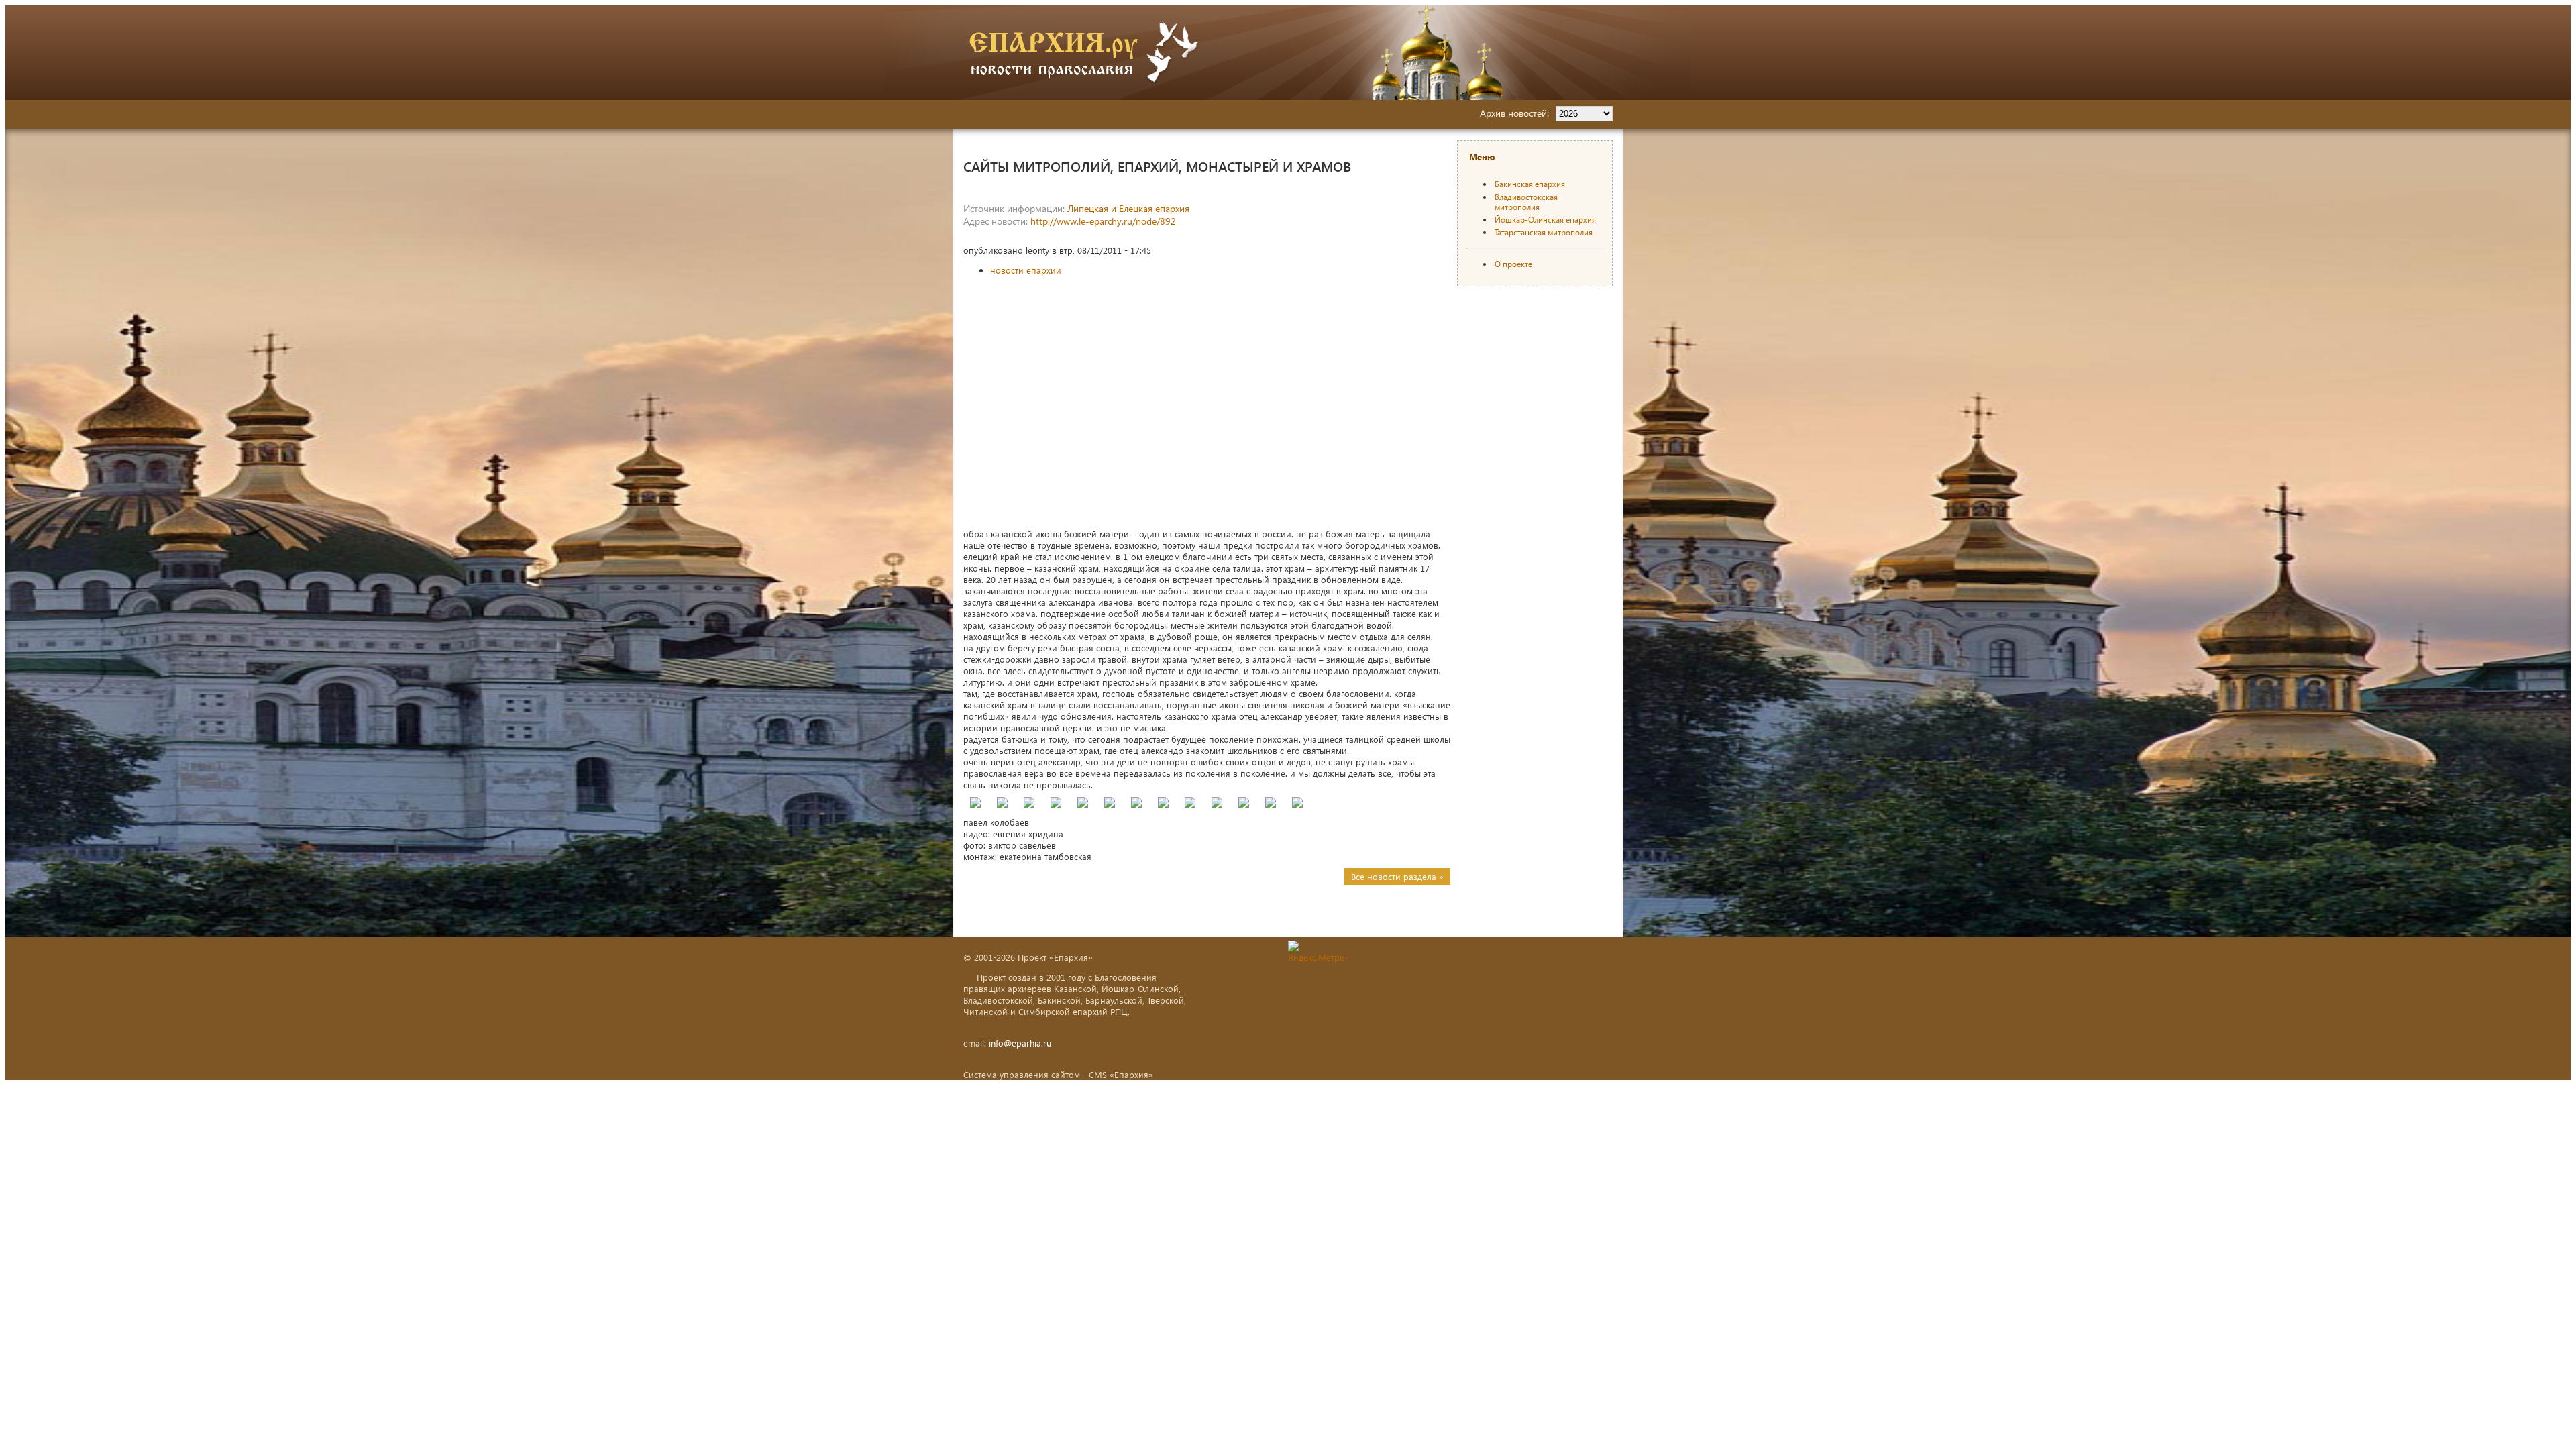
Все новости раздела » (1397, 876)
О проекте (1513, 264)
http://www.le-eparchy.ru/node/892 (1103, 221)
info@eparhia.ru (1020, 1043)
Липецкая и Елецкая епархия (1128, 208)
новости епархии (1026, 270)
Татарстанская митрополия (1544, 232)
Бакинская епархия (1530, 184)
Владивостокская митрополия (1526, 202)
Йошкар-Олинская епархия (1545, 220)
